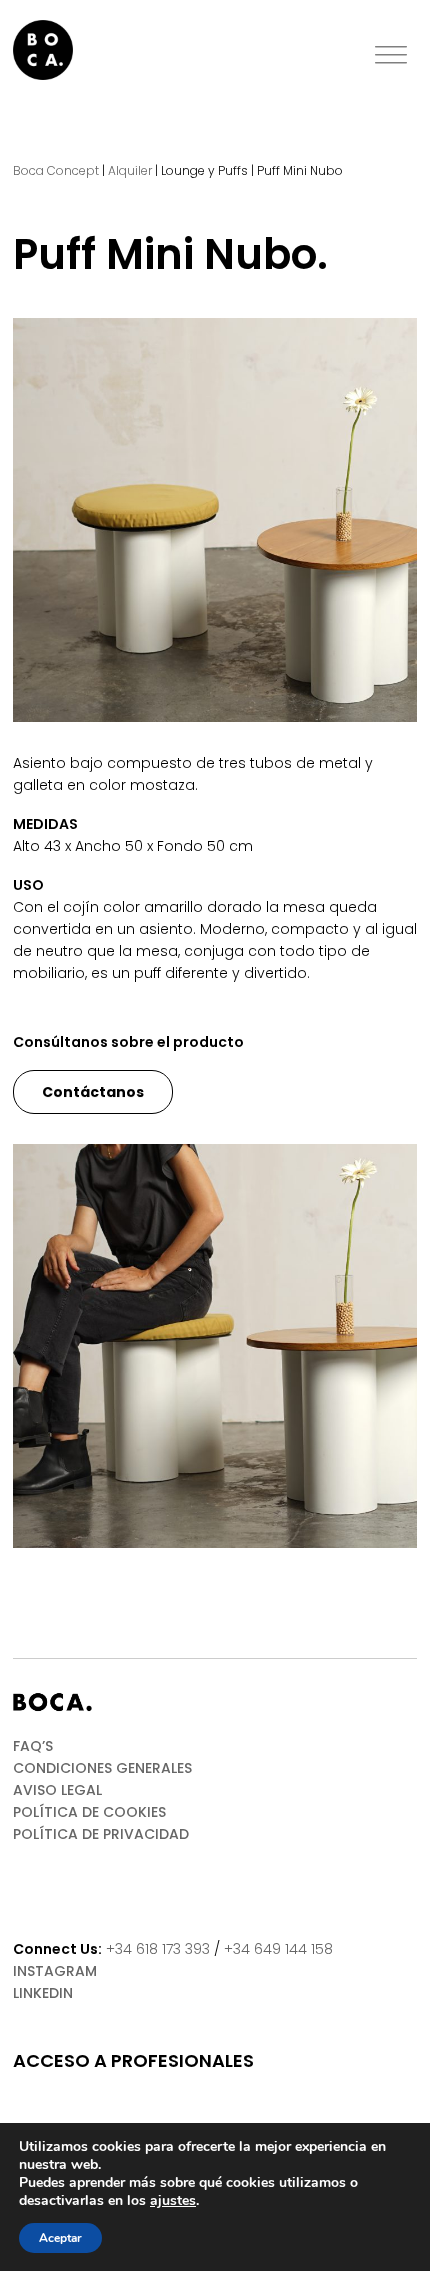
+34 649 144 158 (278, 1949)
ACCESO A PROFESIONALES (133, 2061)
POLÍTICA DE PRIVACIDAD (101, 1834)
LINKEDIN (43, 1993)
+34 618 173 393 (158, 1949)
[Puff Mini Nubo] (215, 520)
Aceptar (60, 2238)
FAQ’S (33, 1746)
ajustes (173, 2201)
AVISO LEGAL (57, 1790)
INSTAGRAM (55, 1971)
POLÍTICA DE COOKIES (89, 1812)
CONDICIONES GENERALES (102, 1768)
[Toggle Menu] (391, 55)
